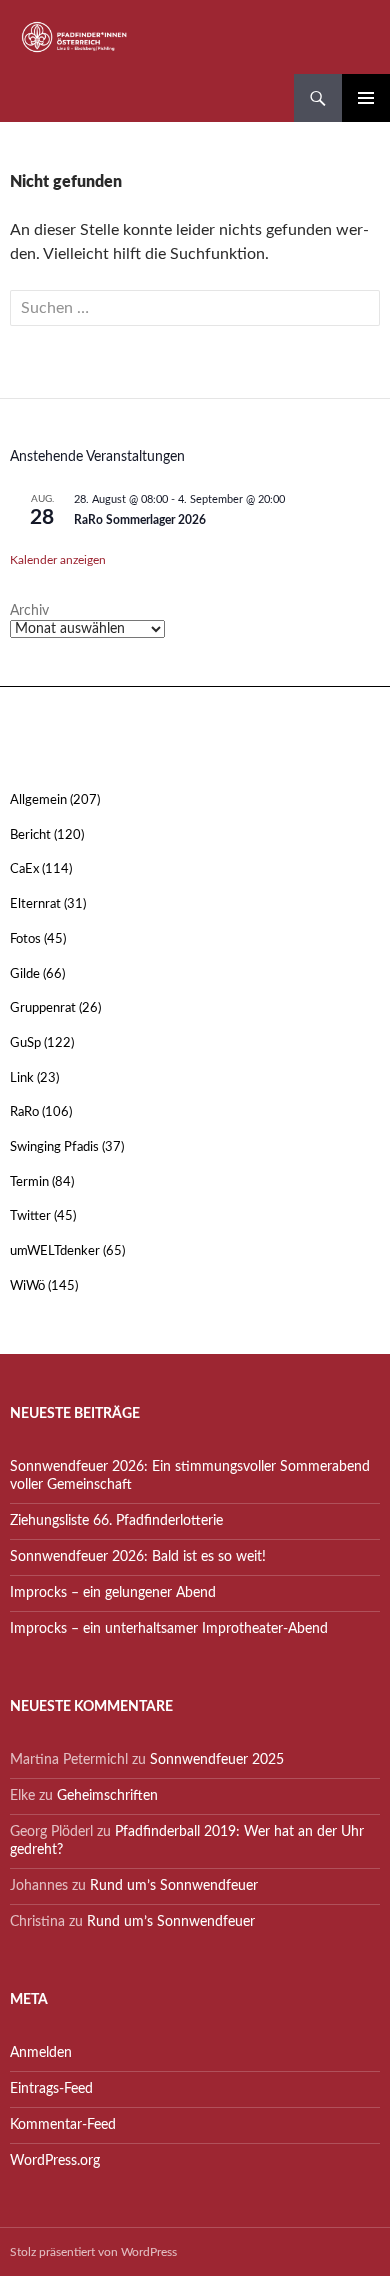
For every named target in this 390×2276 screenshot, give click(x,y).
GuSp (25, 1043)
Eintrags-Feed (51, 2089)
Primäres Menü (366, 98)
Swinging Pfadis (54, 1147)
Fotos (25, 939)
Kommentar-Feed (63, 2125)
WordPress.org (55, 2161)
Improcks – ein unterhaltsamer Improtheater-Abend (169, 1629)
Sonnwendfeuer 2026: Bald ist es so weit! (138, 1557)
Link (22, 1078)
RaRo (24, 1112)
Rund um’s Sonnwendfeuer (174, 1886)
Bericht (30, 835)
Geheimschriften (107, 1796)
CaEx (24, 869)
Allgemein (38, 800)
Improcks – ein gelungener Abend (113, 1593)
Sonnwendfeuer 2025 (217, 1760)
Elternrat (35, 904)
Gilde (25, 974)
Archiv (29, 611)
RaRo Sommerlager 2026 (140, 520)
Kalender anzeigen (58, 560)
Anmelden (41, 2053)
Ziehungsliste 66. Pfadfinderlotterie (116, 1521)
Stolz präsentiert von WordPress (93, 2252)
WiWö (27, 1286)
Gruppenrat (43, 1008)
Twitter (30, 1216)
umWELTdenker (55, 1251)
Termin (29, 1182)
